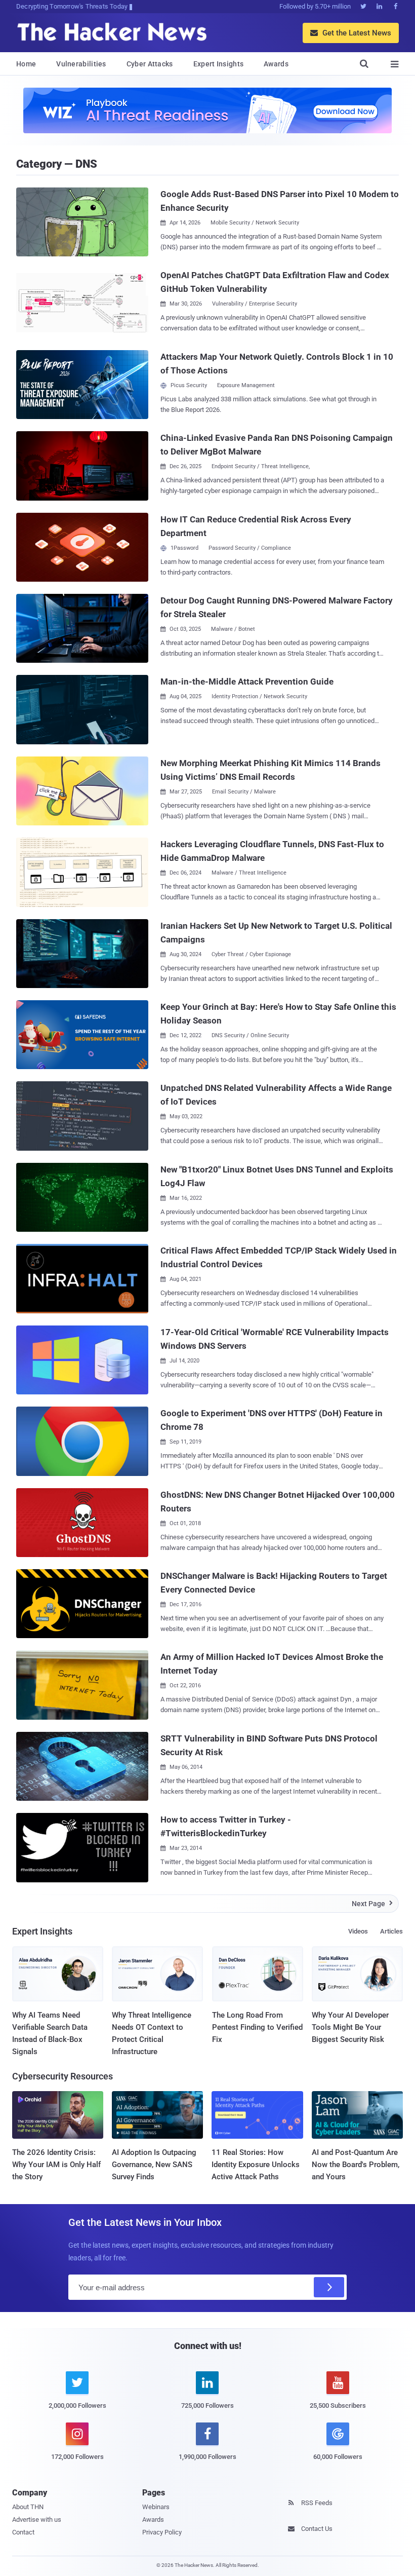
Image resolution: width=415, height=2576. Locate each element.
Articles (391, 1931)
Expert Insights (219, 64)
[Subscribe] (329, 2287)
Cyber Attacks (150, 64)
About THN (28, 2507)
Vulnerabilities (81, 64)
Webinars (156, 2507)
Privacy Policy (162, 2532)
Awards (276, 64)
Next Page (372, 1904)
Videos (358, 1931)
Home (26, 64)
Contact (23, 2532)
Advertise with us (37, 2520)
